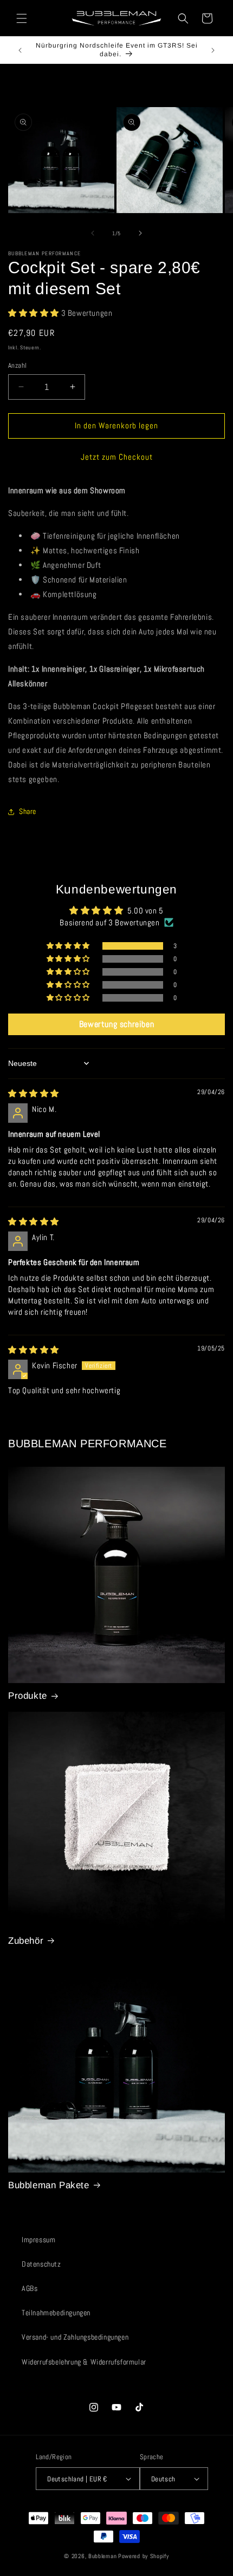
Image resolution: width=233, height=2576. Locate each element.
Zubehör (26, 1941)
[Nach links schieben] (93, 233)
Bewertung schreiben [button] (116, 1024)
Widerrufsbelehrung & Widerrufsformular (84, 2362)
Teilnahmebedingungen (56, 2313)
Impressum (38, 2240)
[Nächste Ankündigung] (213, 50)
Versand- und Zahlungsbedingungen (75, 2337)
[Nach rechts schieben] (140, 233)
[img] (34, 1093)
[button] (22, 18)
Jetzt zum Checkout (117, 457)
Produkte (28, 1696)
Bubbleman (102, 2556)
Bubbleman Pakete (49, 2185)
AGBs (30, 2288)
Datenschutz (41, 2264)
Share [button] (28, 811)
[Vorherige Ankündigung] (20, 50)
